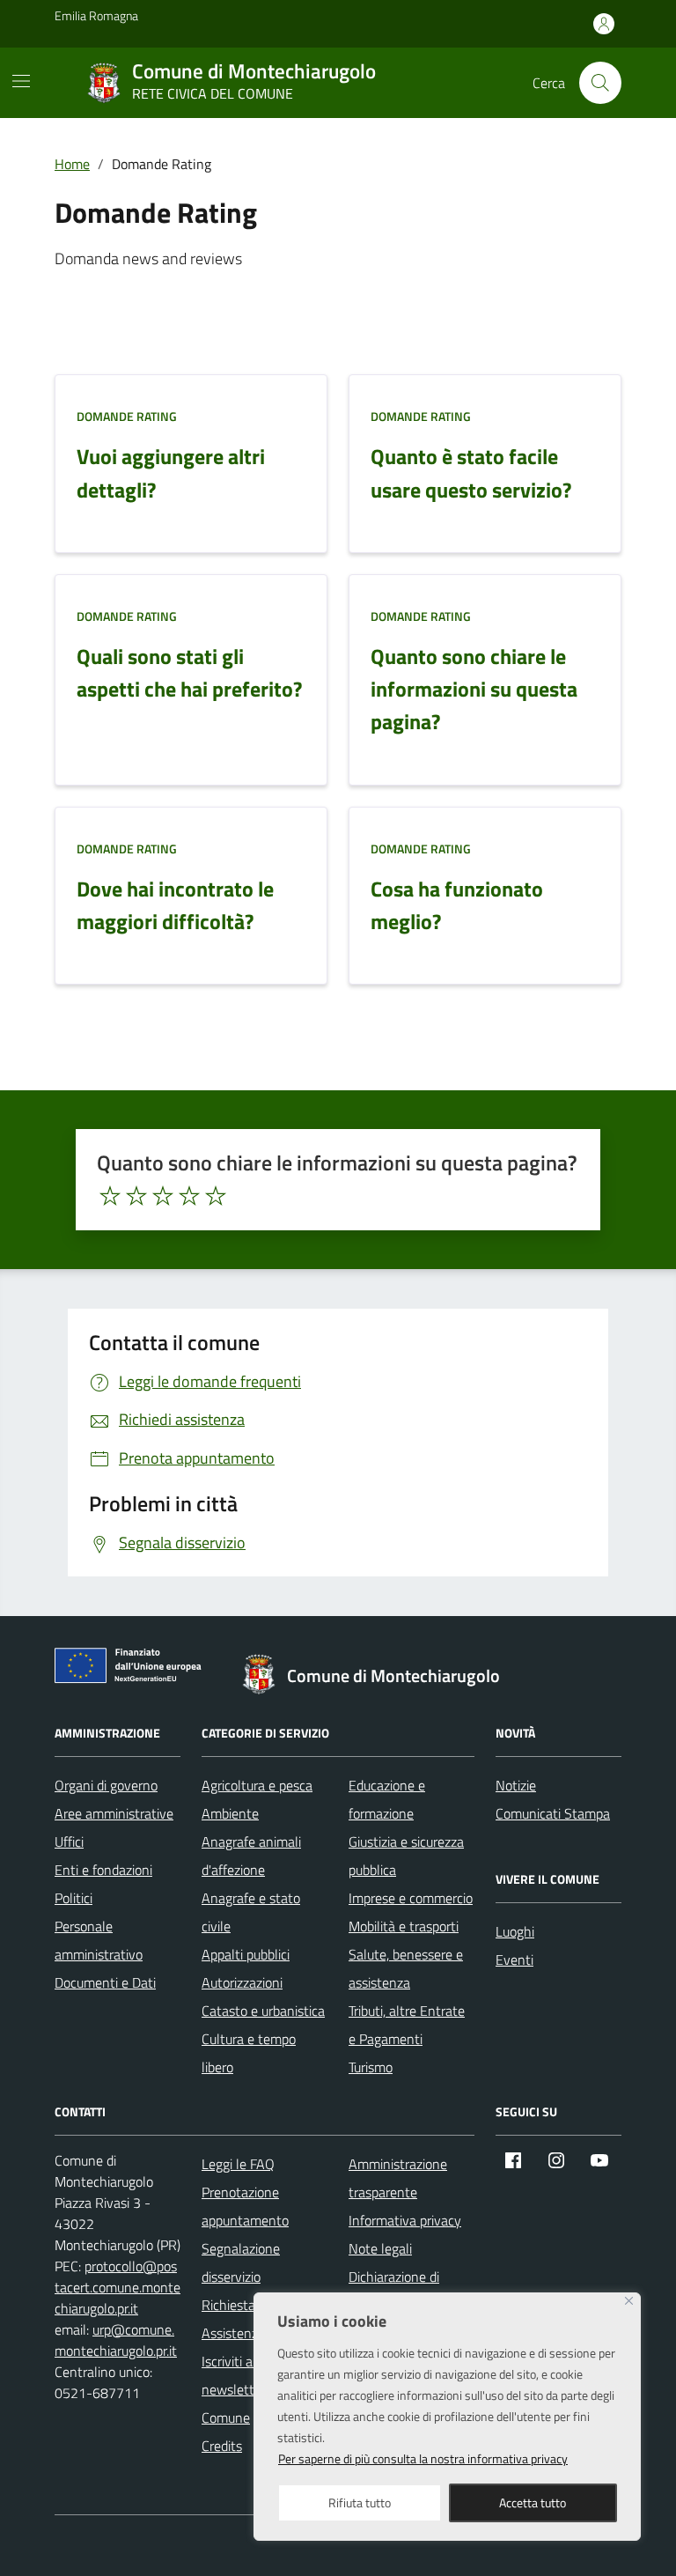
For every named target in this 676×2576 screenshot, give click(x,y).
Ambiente (230, 1813)
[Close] (629, 2301)
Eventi (514, 1960)
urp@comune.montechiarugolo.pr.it (116, 2340)
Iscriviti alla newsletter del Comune (244, 2389)
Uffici (69, 1842)
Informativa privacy (405, 2220)
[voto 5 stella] (216, 1196)
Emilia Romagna (96, 15)
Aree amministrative (114, 1813)
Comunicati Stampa (553, 1813)
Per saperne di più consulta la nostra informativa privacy (423, 2458)
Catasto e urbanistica (263, 2011)
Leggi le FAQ (238, 2164)
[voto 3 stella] (163, 1196)
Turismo (371, 2067)
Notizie (516, 1785)
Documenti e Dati (105, 1982)
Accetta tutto (533, 2502)
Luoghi (515, 1931)
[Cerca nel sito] (600, 83)
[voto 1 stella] (110, 1196)
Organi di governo (106, 1785)
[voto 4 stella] (189, 1196)
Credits (222, 2446)
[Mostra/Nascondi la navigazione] (21, 81)
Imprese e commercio (411, 1898)
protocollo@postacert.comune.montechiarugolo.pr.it (118, 2287)
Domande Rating (127, 416)
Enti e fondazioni (103, 1870)
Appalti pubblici (246, 1954)
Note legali (380, 2248)
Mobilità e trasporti (404, 1926)
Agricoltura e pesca (257, 1785)
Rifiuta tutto (360, 2502)
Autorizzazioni (242, 1982)
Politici (73, 1898)
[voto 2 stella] (136, 1196)
